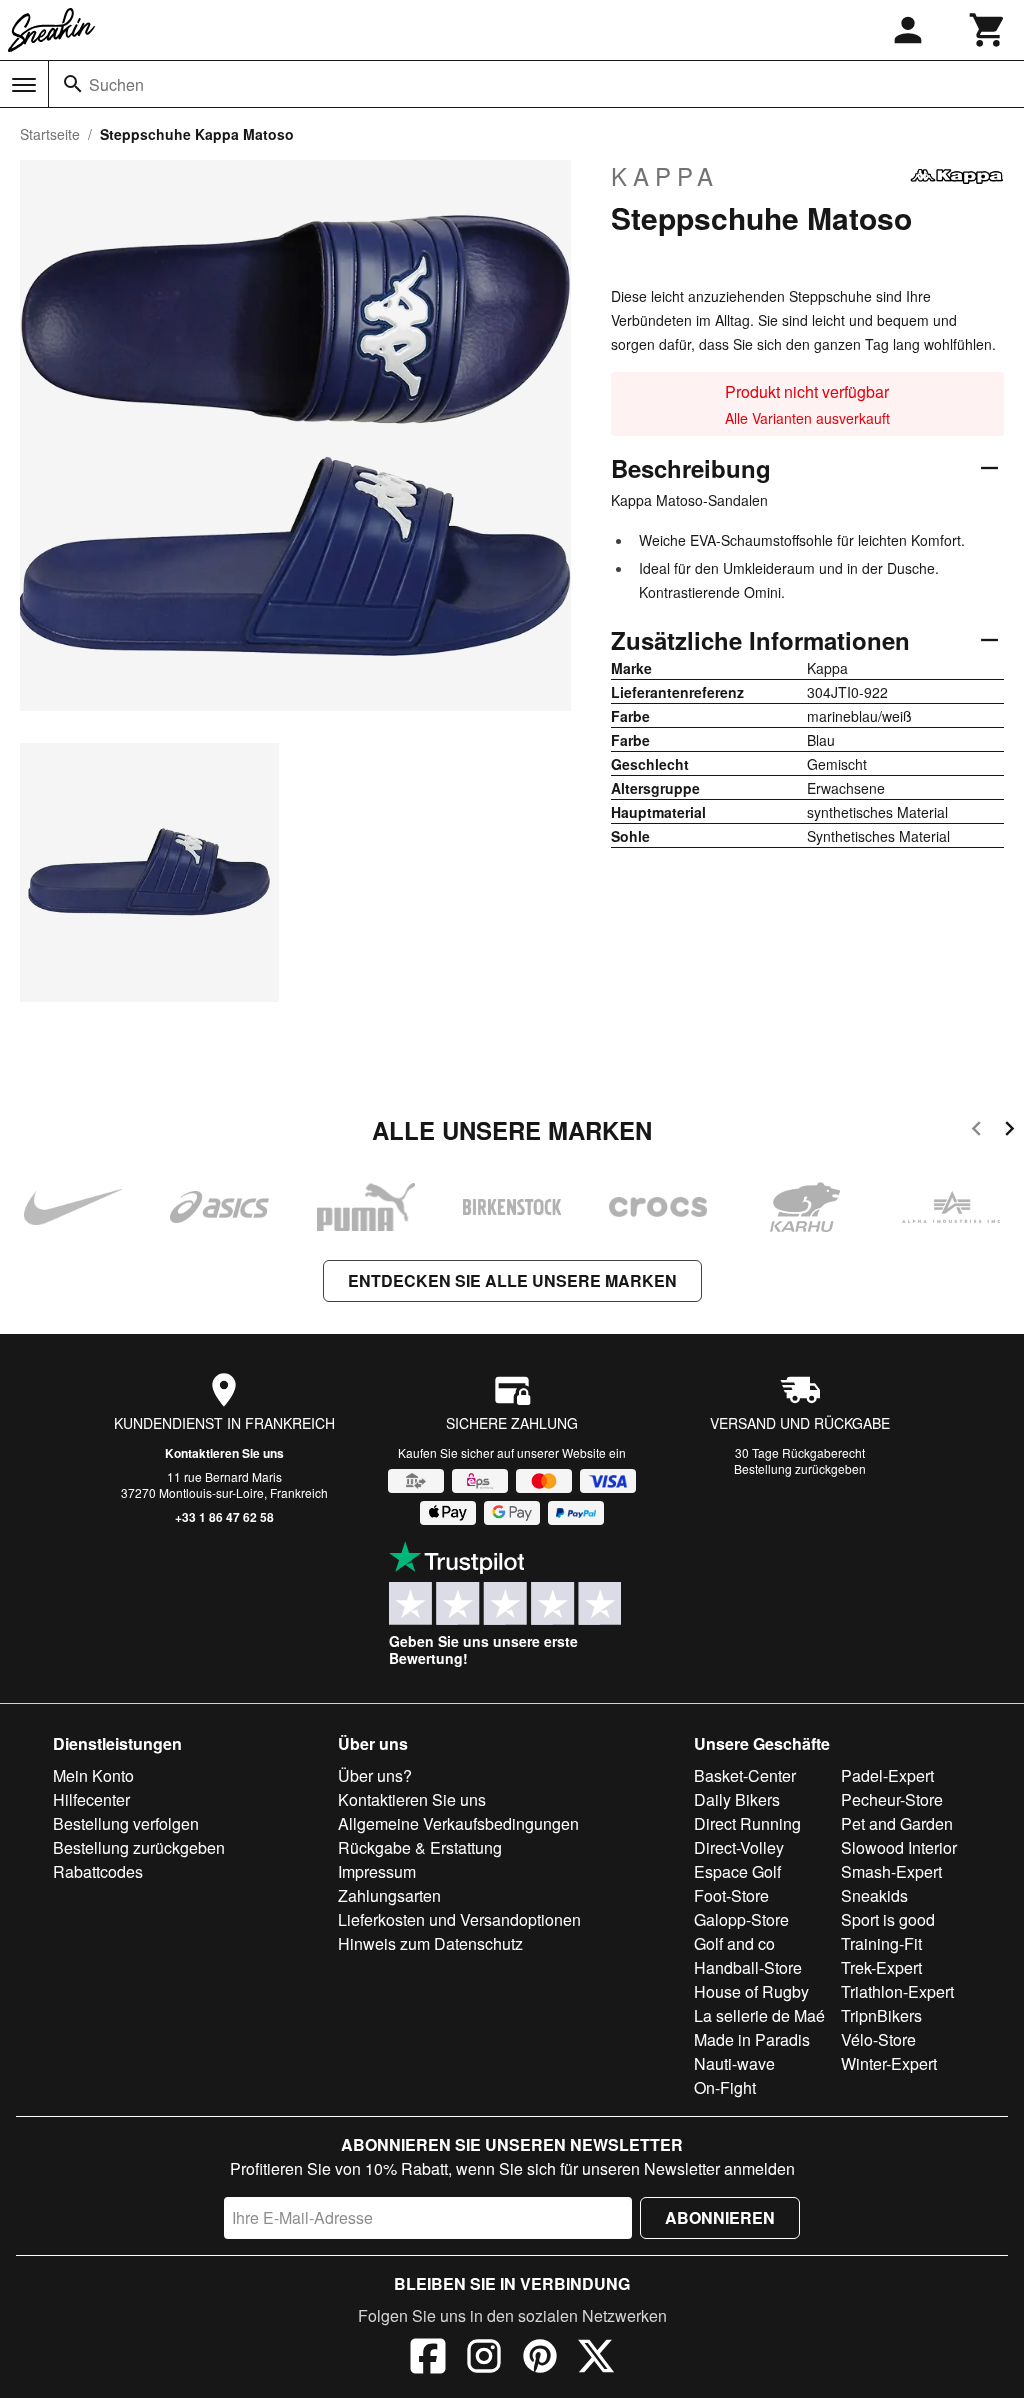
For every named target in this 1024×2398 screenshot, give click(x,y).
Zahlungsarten (389, 1895)
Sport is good (888, 1919)
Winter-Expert (889, 2063)
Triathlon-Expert (897, 1991)
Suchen (116, 84)
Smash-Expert (891, 1871)
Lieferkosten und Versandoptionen (459, 1919)
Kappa (665, 176)
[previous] (976, 1131)
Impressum (377, 1871)
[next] (1009, 1131)
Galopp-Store (741, 1919)
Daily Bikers (737, 1799)
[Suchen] (73, 84)
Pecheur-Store (892, 1799)
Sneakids (874, 1895)
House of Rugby (751, 1991)
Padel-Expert (887, 1775)
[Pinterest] (540, 2359)
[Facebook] (428, 2359)
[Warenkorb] (988, 30)
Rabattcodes (98, 1871)
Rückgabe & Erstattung (420, 1847)
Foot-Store (731, 1895)
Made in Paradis (752, 2039)
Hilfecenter (91, 1799)
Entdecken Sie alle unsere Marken (512, 1280)
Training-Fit (881, 1943)
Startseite (50, 134)
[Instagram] (484, 2359)
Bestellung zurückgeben (800, 1468)
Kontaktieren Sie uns (224, 1453)
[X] (596, 2359)
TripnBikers (881, 2015)
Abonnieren (720, 2217)
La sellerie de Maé (759, 2015)
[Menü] (24, 85)
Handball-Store (748, 1967)
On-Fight (725, 2087)
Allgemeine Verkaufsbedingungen (458, 1823)
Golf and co (734, 1943)
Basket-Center (745, 1775)
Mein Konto (93, 1775)
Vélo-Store (878, 2039)
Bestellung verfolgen (126, 1823)
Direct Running (747, 1823)
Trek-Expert (881, 1967)
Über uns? (375, 1775)
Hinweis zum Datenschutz (430, 1943)
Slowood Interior (899, 1847)
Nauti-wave (734, 2063)
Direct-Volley (739, 1847)
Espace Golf (737, 1871)
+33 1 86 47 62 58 (224, 1517)
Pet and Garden (897, 1823)
